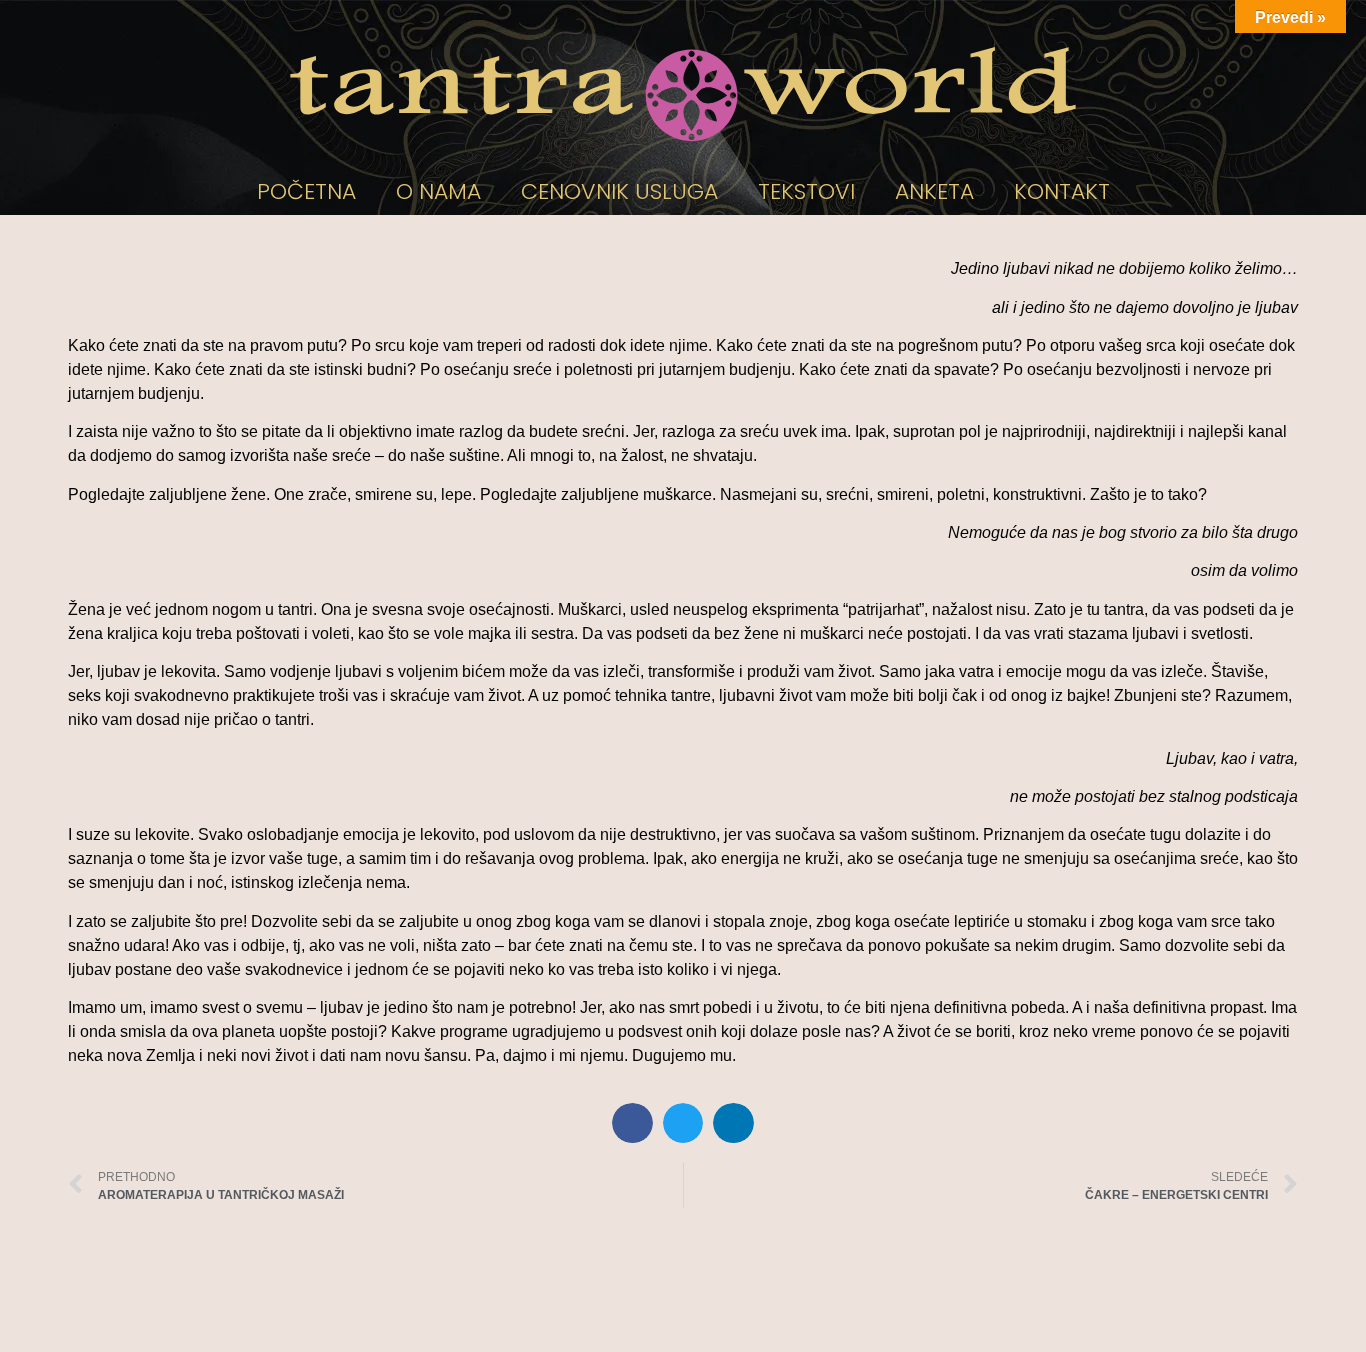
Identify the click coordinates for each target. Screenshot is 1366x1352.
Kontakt (1062, 191)
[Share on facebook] (632, 1123)
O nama (438, 191)
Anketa (934, 191)
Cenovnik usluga (619, 191)
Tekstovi (806, 191)
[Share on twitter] (683, 1123)
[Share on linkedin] (733, 1123)
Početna (306, 191)
